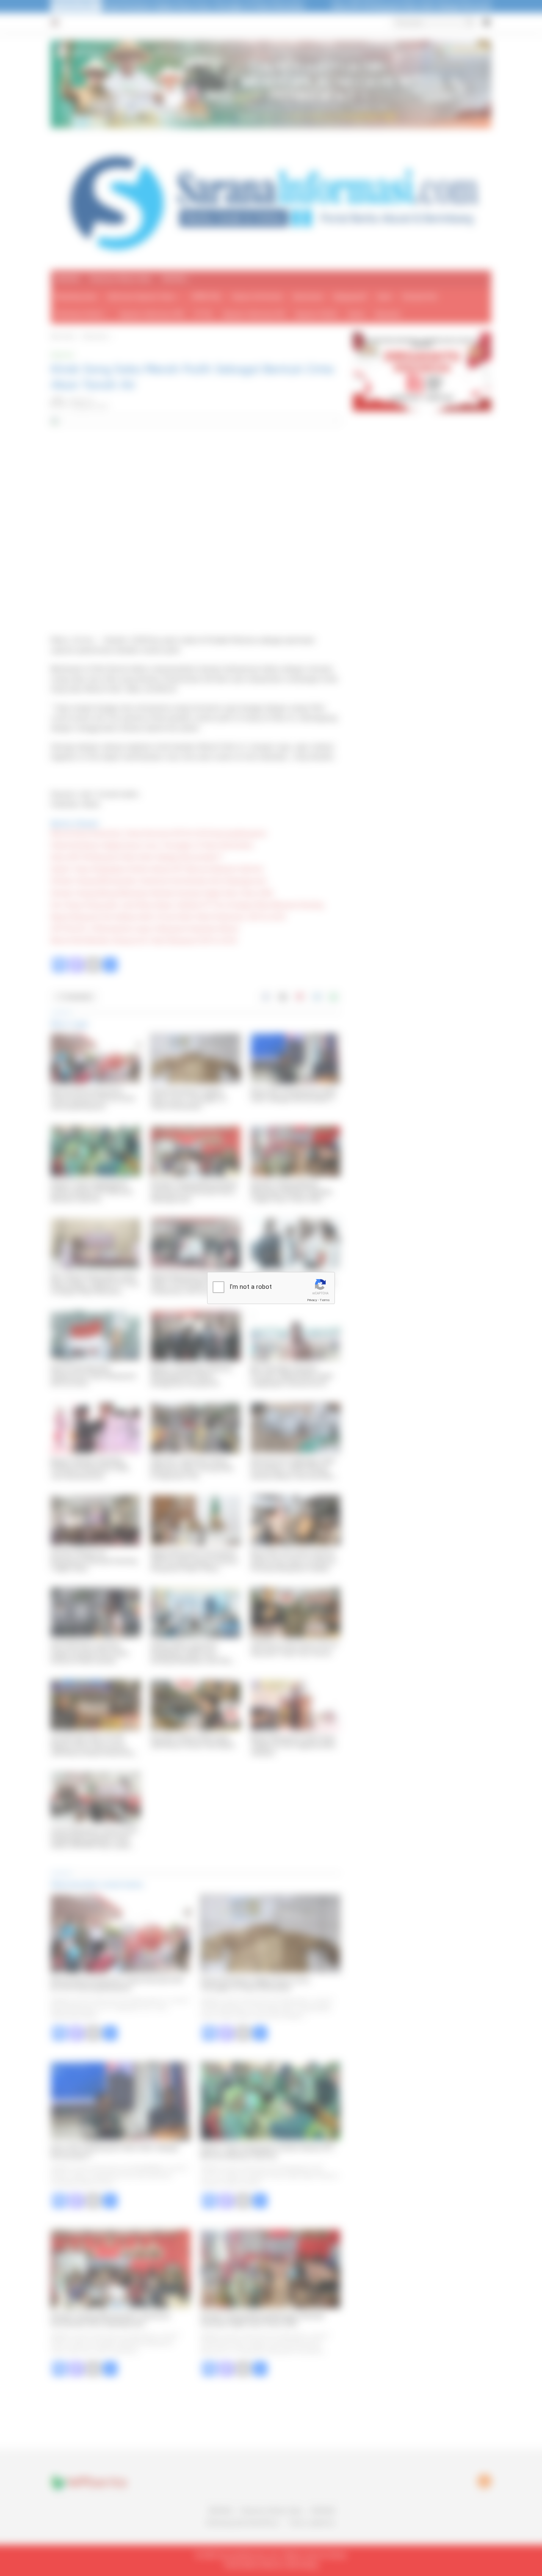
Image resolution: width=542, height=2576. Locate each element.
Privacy (312, 1300)
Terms (325, 1300)
